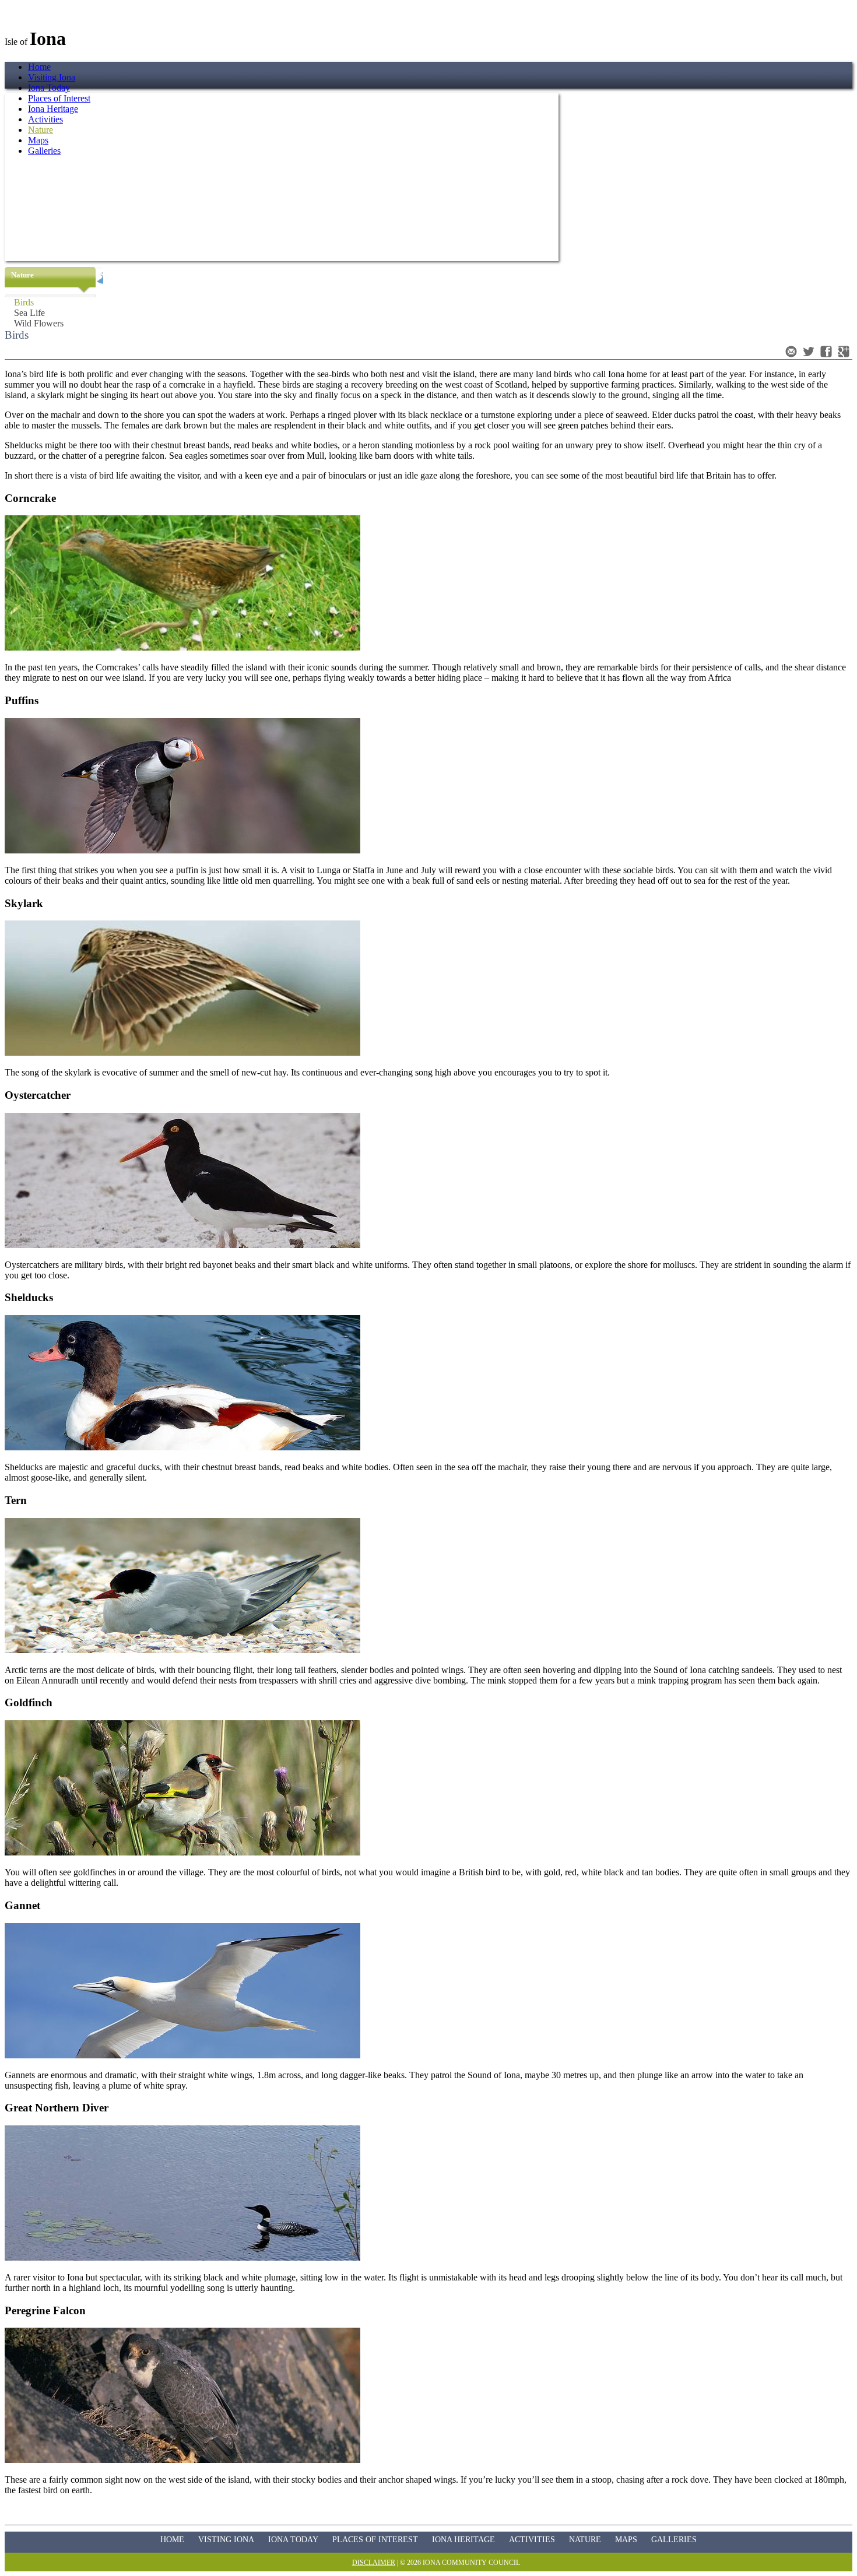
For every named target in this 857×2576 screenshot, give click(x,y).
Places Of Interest (375, 2540)
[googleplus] (844, 352)
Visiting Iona (52, 77)
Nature (585, 2540)
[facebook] (826, 352)
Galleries (674, 2540)
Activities (532, 2540)
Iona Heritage (463, 2540)
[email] (791, 352)
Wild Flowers (39, 323)
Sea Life (29, 313)
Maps (626, 2540)
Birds (24, 302)
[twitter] (809, 352)
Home (39, 67)
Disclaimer (374, 2563)
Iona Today (49, 88)
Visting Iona (226, 2540)
